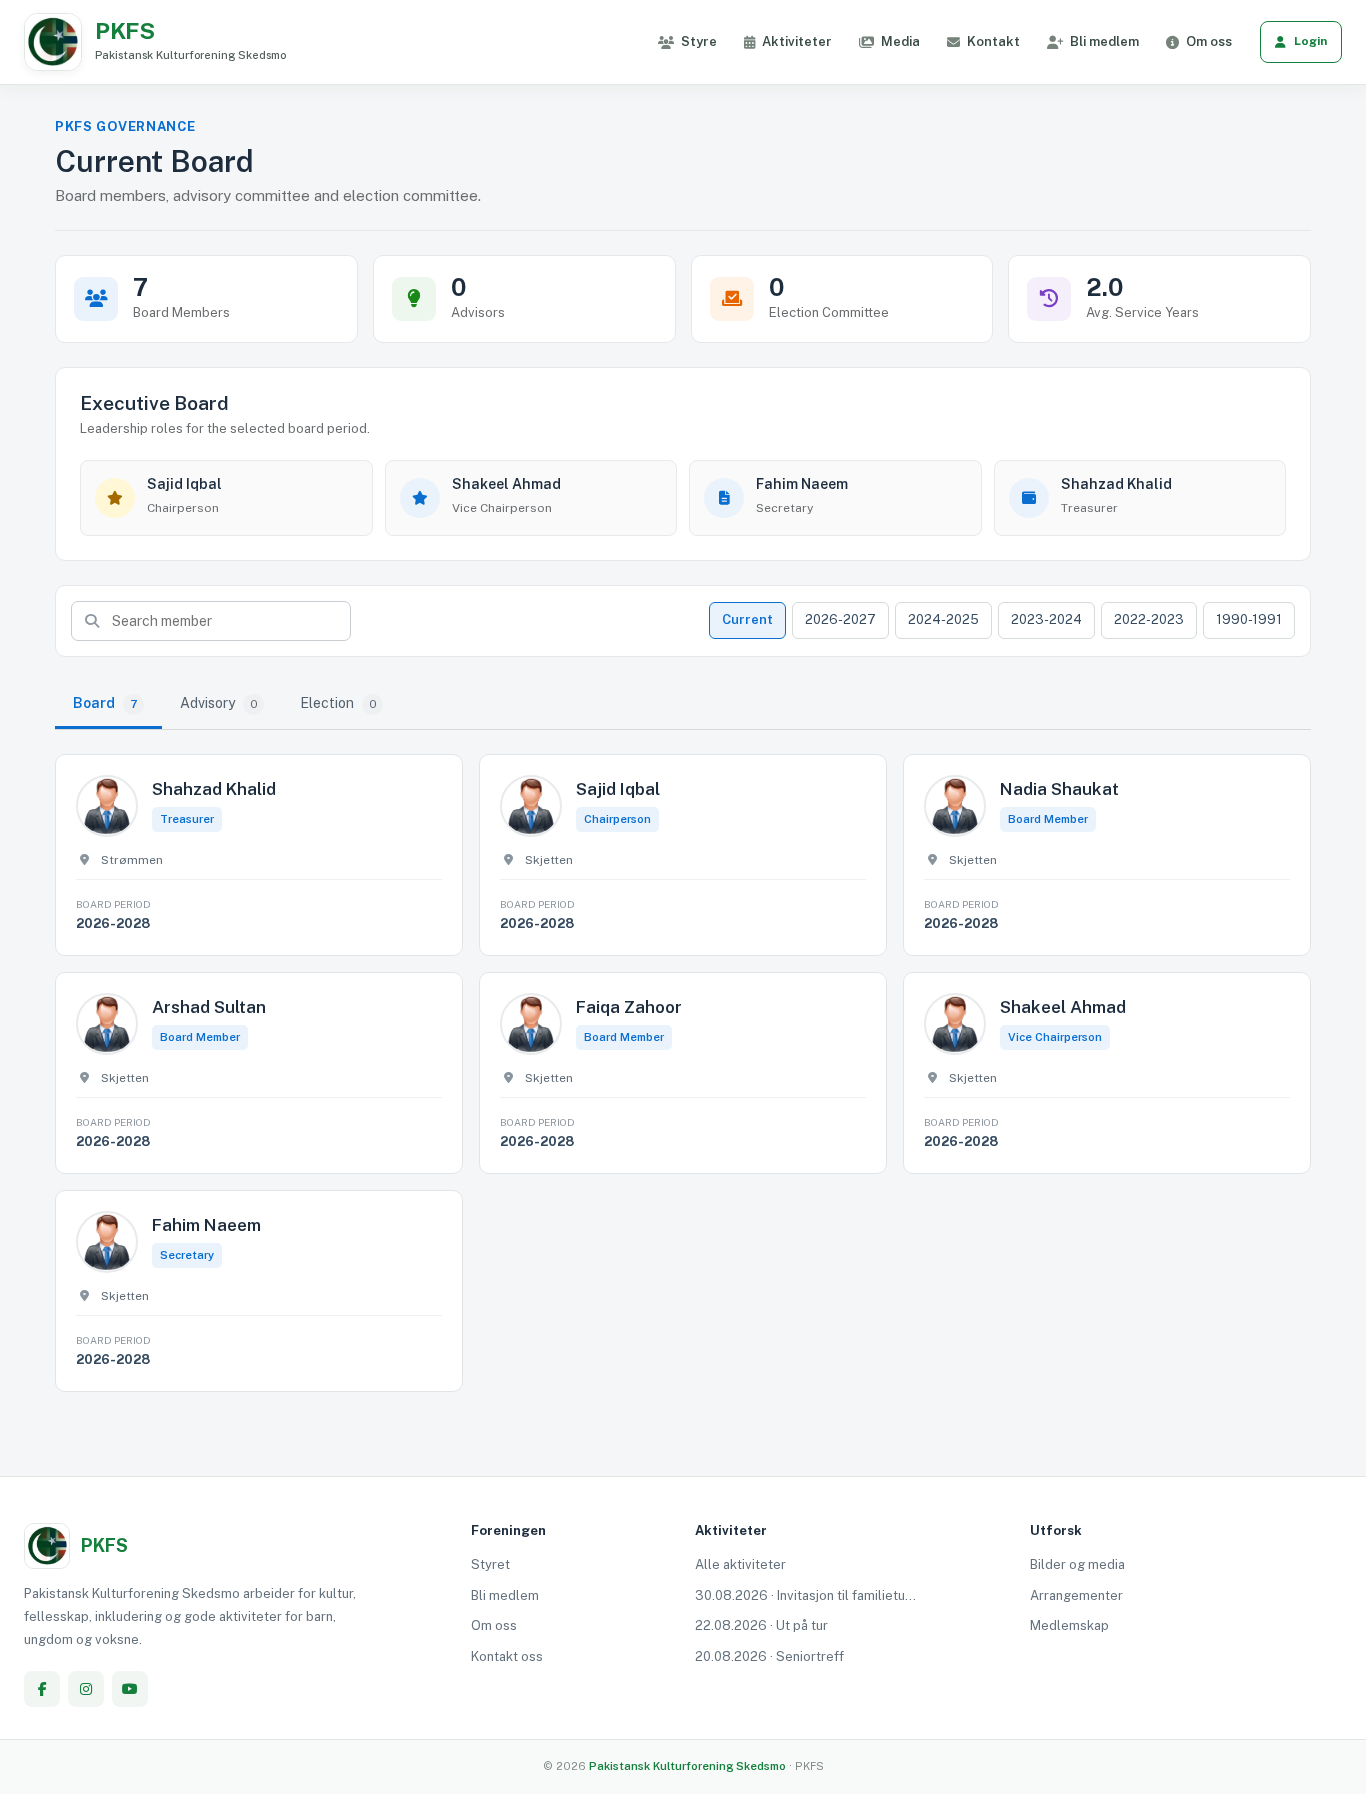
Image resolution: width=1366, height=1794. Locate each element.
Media (900, 41)
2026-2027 (840, 619)
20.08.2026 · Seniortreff (769, 1656)
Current (747, 619)
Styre (699, 41)
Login (1310, 41)
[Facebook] (42, 1689)
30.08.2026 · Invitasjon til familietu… (805, 1595)
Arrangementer (1076, 1595)
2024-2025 (943, 619)
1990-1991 (1249, 619)
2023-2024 (1046, 619)
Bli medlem (1104, 41)
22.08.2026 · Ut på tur (761, 1625)
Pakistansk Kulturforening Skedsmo (689, 1766)
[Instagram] (86, 1689)
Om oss (1209, 41)
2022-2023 (1149, 619)
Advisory (219, 703)
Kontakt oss (507, 1656)
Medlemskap (1069, 1625)
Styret (490, 1564)
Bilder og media (1077, 1564)
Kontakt (993, 41)
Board (105, 703)
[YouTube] (130, 1689)
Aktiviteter (797, 41)
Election (338, 703)
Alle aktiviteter (740, 1564)
